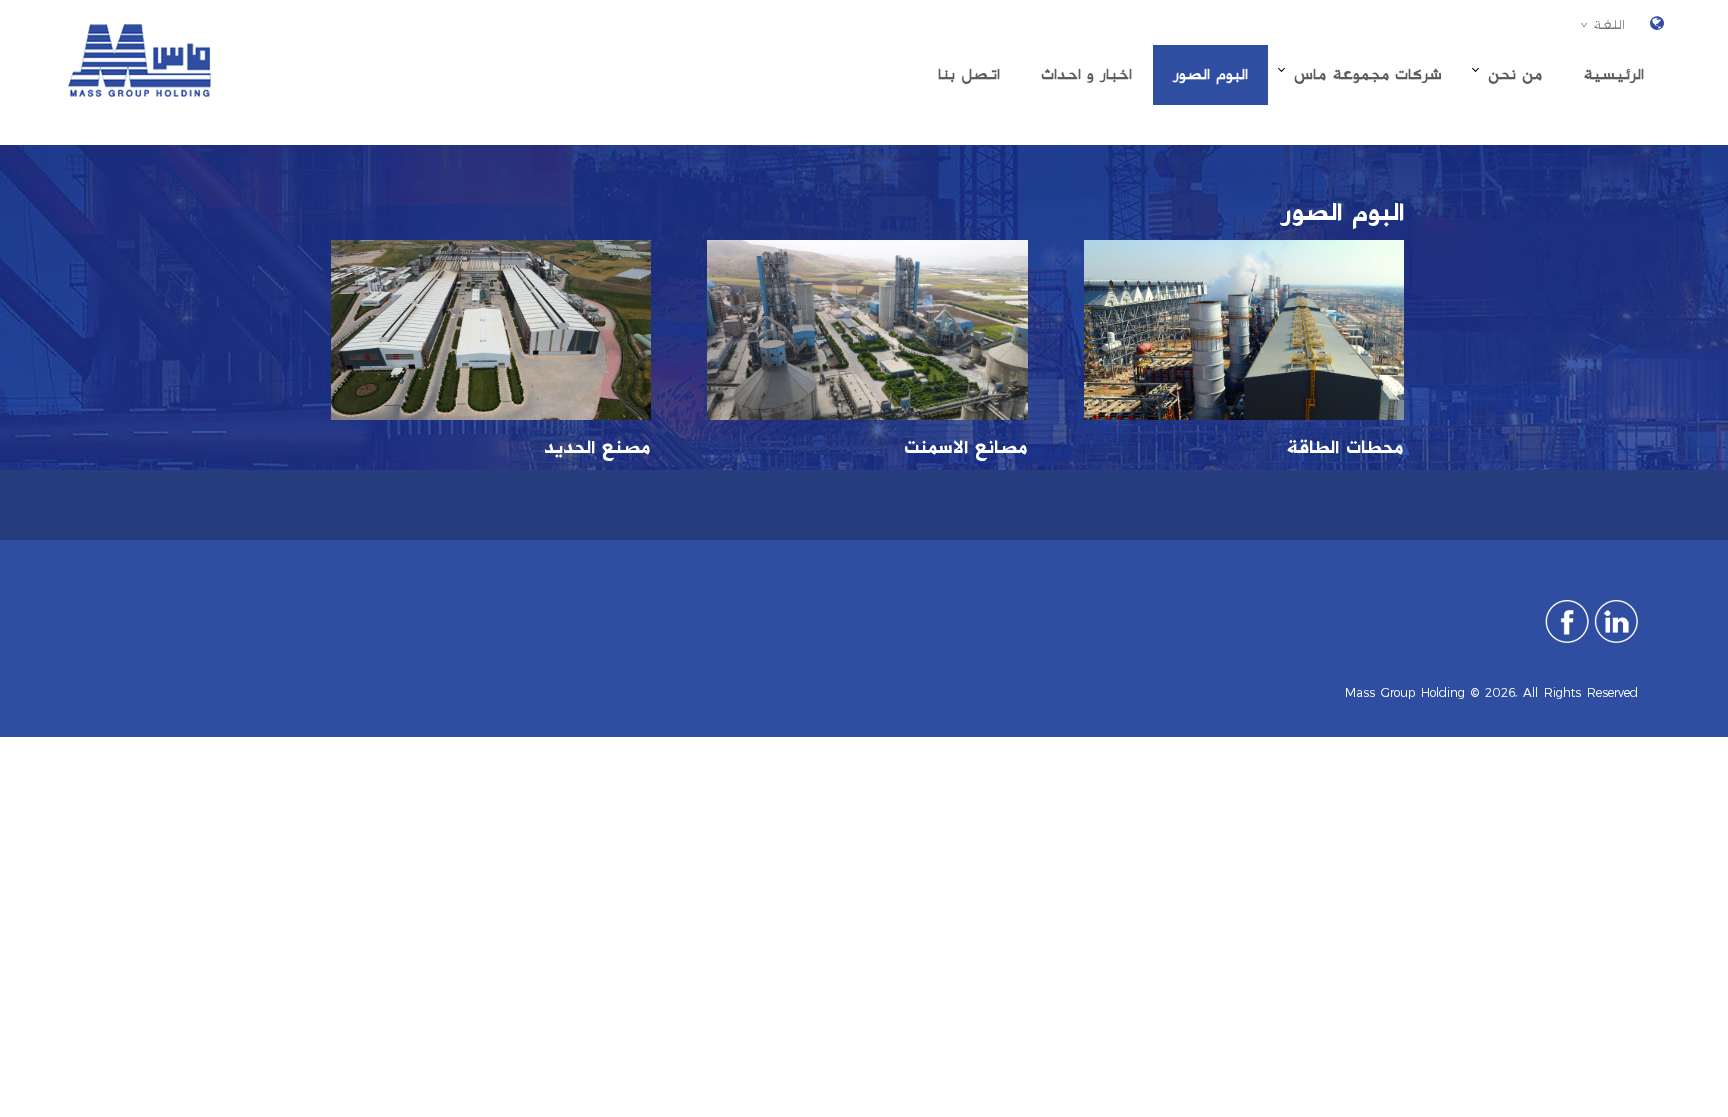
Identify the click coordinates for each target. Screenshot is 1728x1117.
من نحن (1515, 74)
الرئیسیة (1613, 74)
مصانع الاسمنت (966, 447)
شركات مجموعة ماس (1368, 74)
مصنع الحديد (597, 447)
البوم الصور (1210, 74)
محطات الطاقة (1345, 447)
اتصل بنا (969, 74)
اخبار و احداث (1086, 74)
